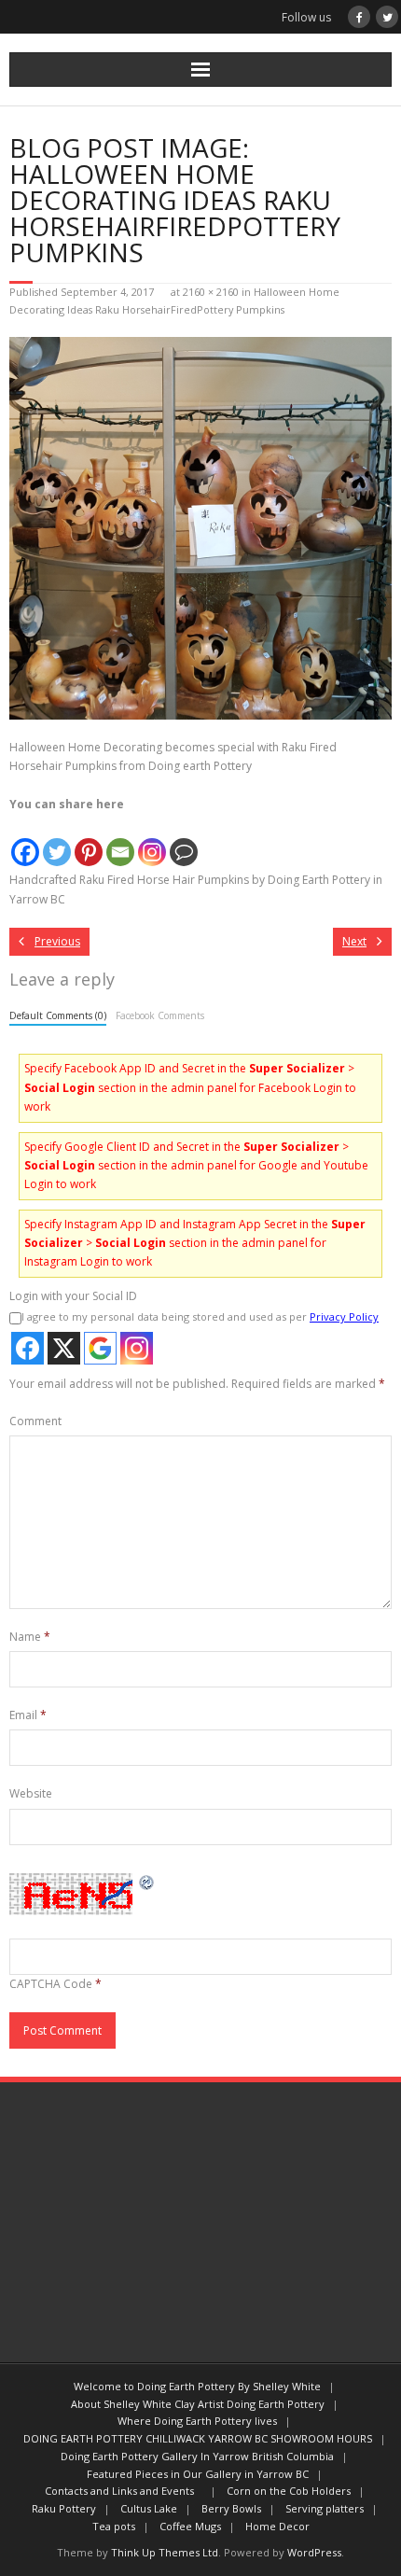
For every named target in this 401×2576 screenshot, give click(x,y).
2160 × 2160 (211, 292)
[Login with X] (64, 1348)
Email (28, 1715)
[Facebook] (25, 841)
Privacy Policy (344, 1316)
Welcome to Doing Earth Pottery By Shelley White (197, 2386)
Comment (35, 1421)
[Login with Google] (100, 1348)
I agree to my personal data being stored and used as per (200, 1316)
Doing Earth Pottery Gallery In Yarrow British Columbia (197, 2456)
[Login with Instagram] (137, 1348)
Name (30, 1637)
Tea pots (114, 2526)
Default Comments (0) (58, 1015)
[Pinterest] (89, 841)
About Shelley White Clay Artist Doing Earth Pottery (198, 2404)
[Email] (120, 841)
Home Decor (277, 2526)
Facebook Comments (160, 1015)
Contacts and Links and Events (124, 2491)
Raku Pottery (64, 2508)
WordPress (314, 2552)
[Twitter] (57, 841)
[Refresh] (147, 1882)
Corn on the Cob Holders (289, 2491)
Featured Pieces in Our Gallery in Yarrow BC (198, 2474)
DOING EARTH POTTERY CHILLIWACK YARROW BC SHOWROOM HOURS (198, 2438)
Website (31, 1793)
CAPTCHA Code (51, 1984)
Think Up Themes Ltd (165, 2552)
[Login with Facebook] (28, 1348)
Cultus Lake (149, 2508)
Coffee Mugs (190, 2526)
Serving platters (325, 2508)
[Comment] (184, 841)
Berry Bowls (231, 2508)
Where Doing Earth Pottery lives (197, 2421)
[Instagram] (152, 841)
